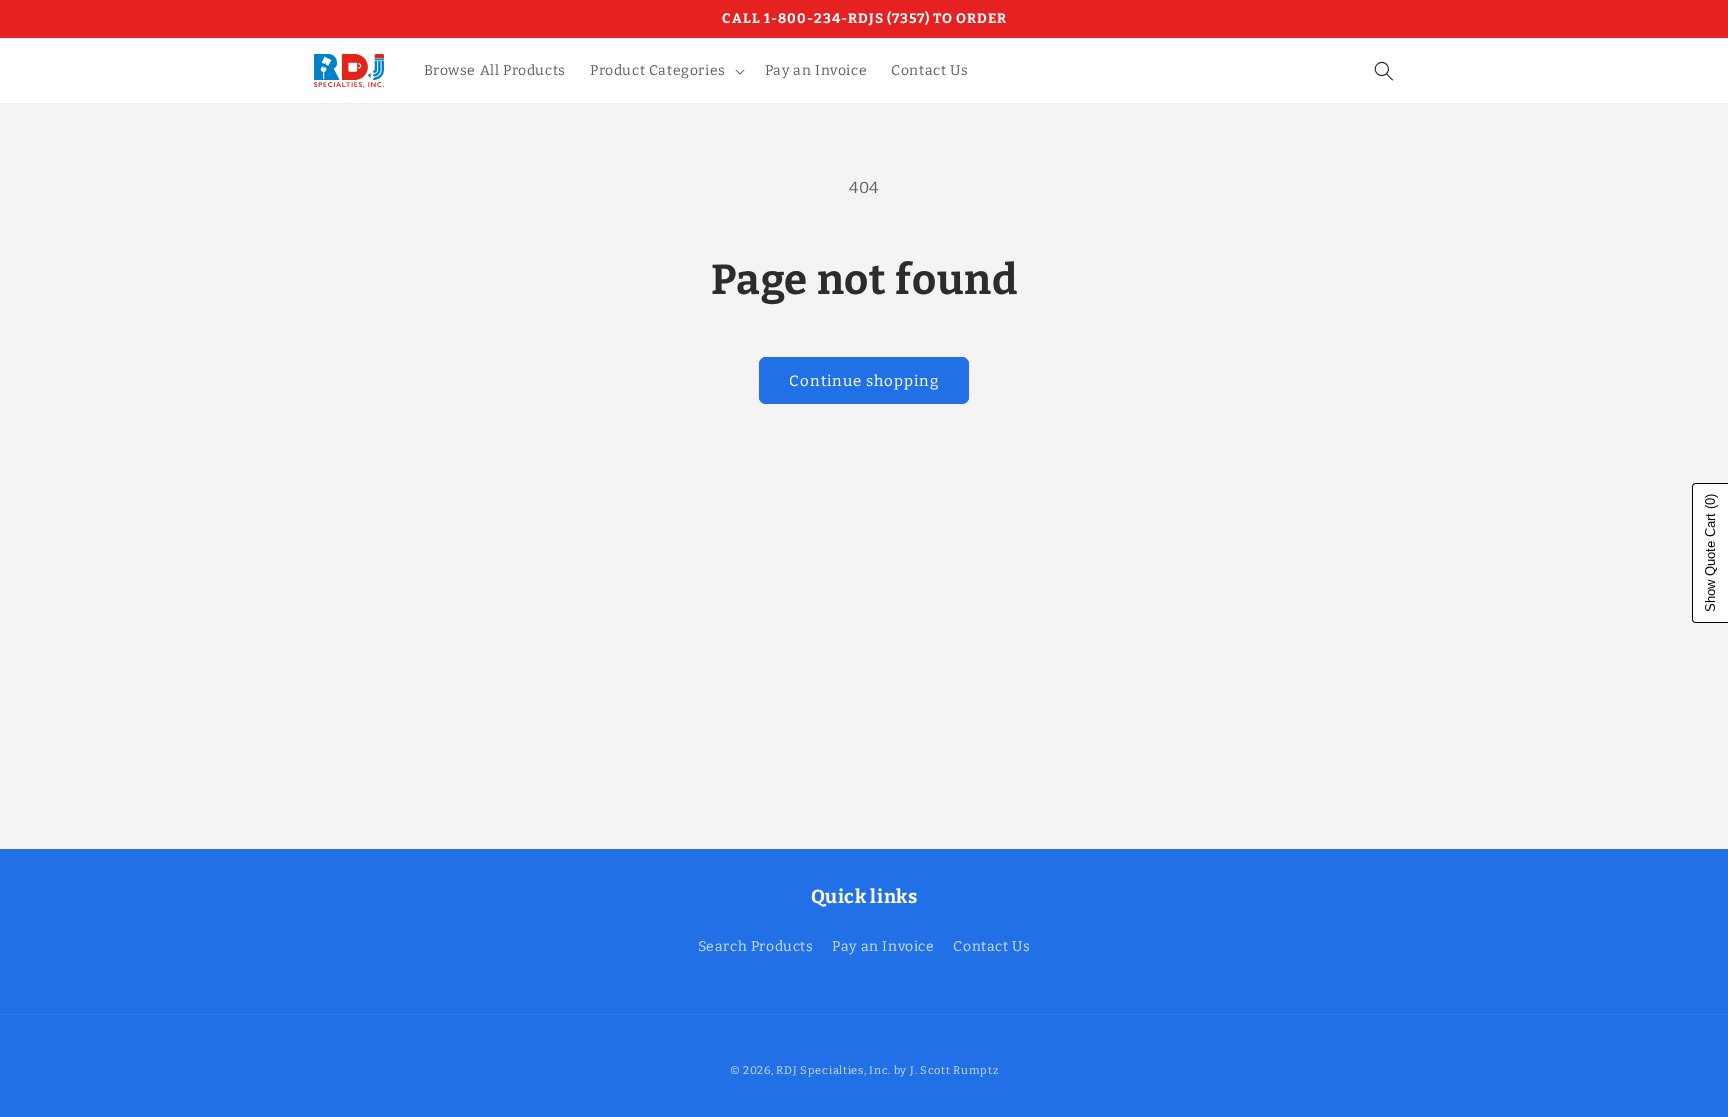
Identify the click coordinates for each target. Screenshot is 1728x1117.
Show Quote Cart (1710, 553)
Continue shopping (864, 381)
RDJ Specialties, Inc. (833, 1070)
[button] (665, 71)
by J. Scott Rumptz (946, 1070)
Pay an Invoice (883, 946)
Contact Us (991, 946)
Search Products (756, 946)
